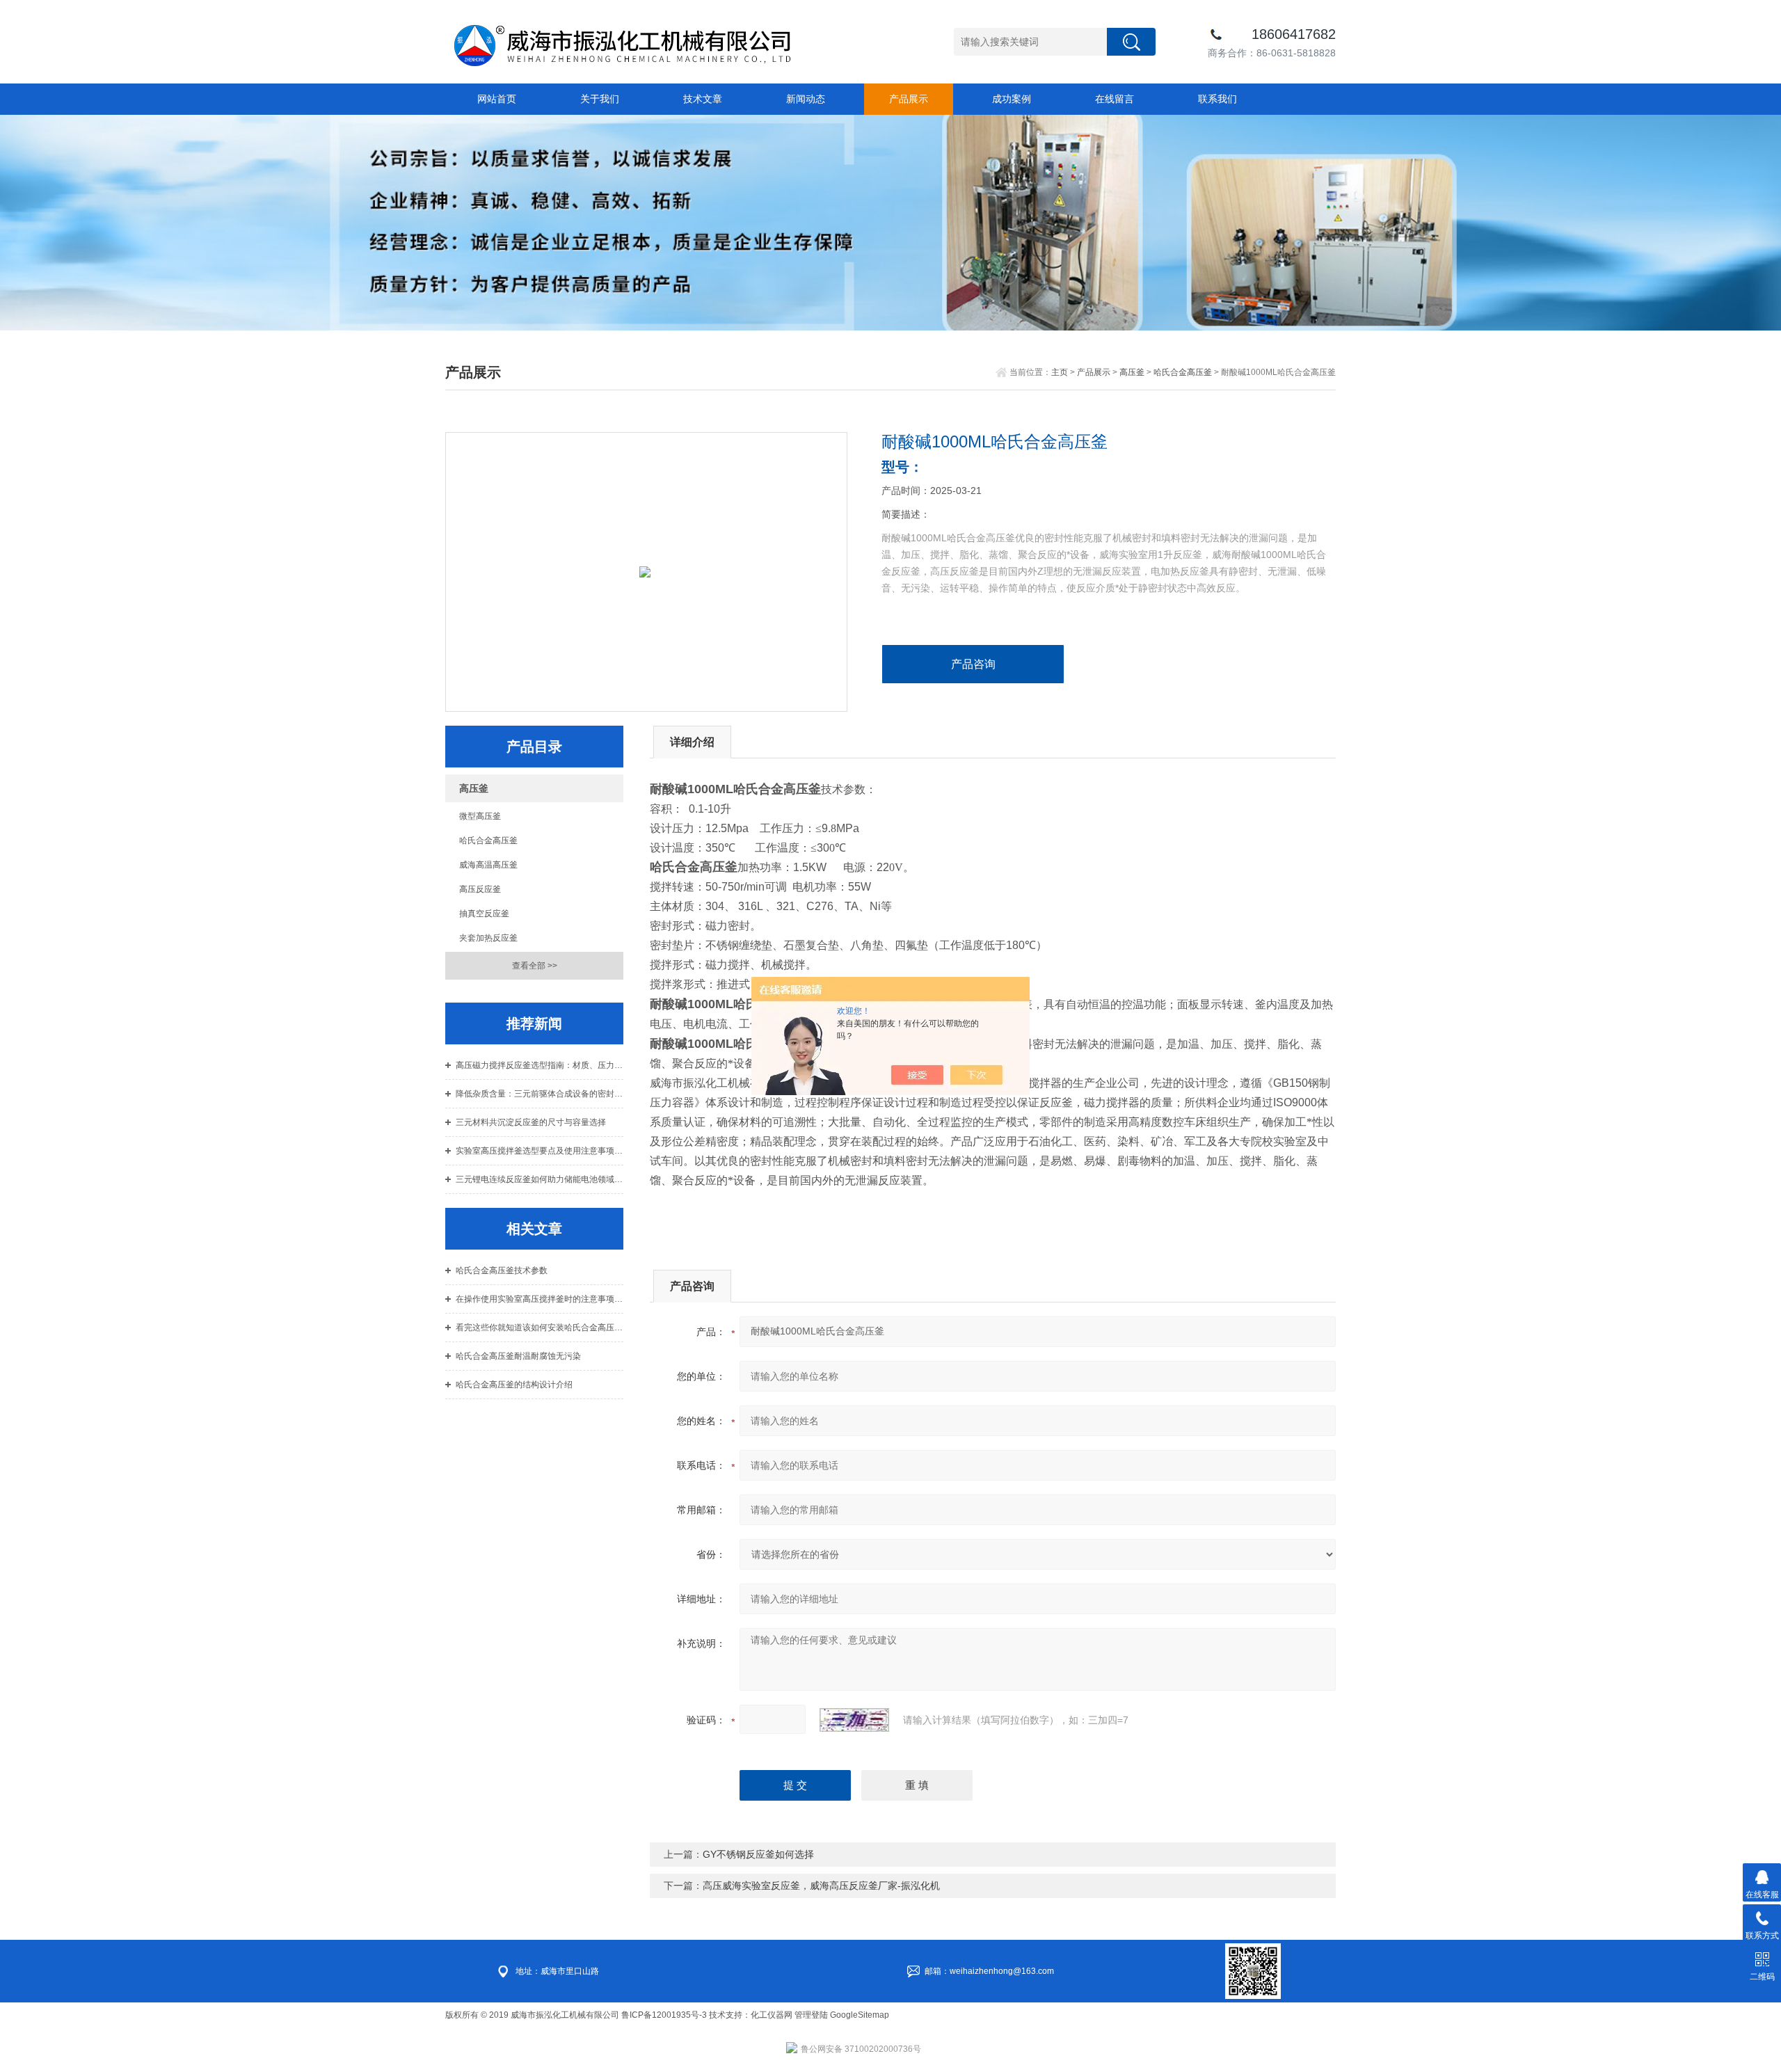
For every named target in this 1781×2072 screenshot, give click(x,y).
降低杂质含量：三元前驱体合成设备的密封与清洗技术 (540, 1094)
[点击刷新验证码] (854, 1720)
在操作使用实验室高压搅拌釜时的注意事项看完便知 (540, 1299)
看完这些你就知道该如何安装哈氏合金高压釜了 (540, 1328)
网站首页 (497, 99)
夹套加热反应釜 (488, 938)
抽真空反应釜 (484, 914)
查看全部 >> (535, 966)
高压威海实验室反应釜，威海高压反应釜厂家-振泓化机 (821, 1886)
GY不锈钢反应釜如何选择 (758, 1854)
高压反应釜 (480, 889)
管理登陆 (811, 2015)
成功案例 (1012, 99)
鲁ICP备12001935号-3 (665, 2015)
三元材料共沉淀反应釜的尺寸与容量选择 (531, 1122)
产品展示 (909, 99)
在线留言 (1115, 99)
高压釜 (1132, 372)
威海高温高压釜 (488, 865)
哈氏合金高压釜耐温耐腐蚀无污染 (518, 1356)
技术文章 (703, 99)
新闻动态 (806, 99)
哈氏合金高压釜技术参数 (502, 1270)
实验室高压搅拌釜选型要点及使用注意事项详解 (540, 1151)
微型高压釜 (480, 816)
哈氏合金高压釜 (1183, 372)
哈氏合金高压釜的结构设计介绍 (514, 1385)
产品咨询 (973, 664)
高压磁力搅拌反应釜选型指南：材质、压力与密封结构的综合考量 (540, 1065)
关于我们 (600, 99)
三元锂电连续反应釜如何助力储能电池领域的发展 (540, 1179)
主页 (1060, 372)
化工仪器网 (772, 2015)
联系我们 (1217, 99)
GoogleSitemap (860, 2015)
